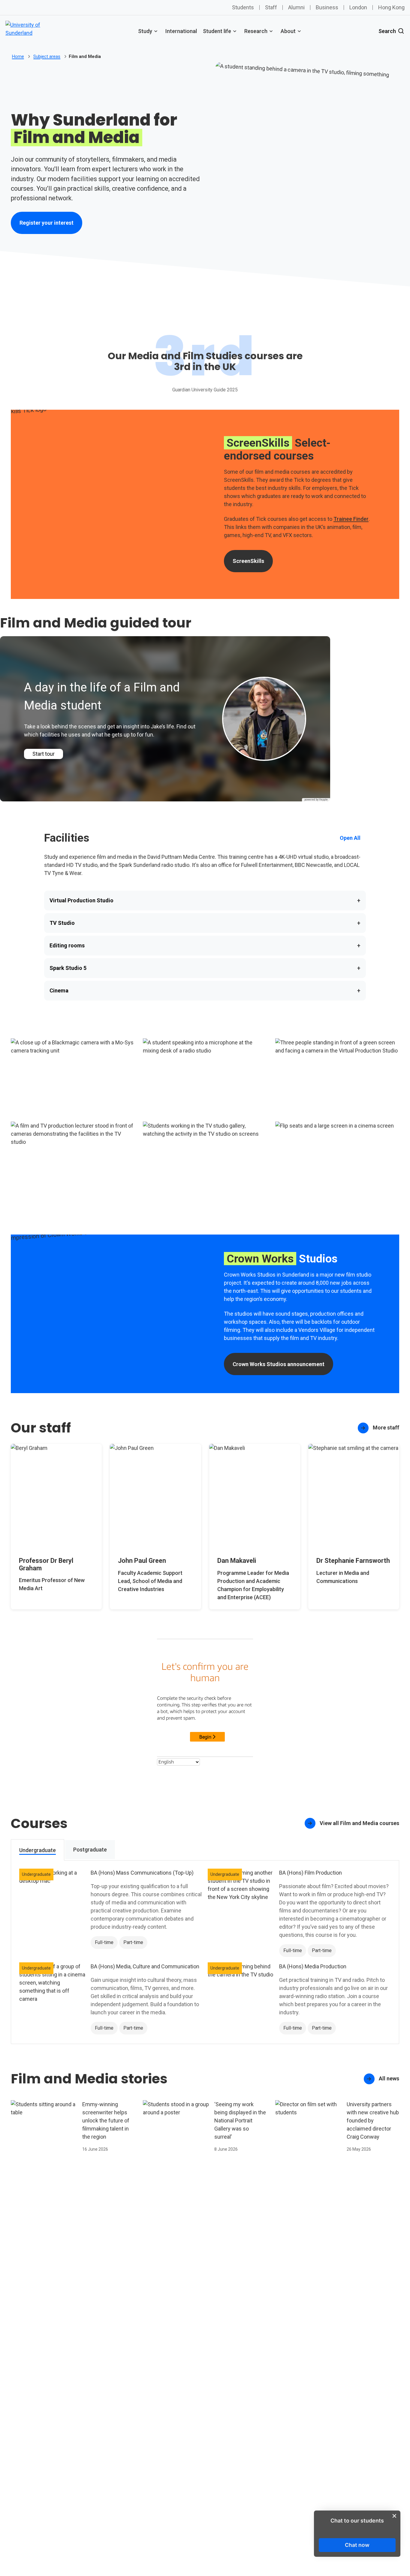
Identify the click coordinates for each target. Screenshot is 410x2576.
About (288, 31)
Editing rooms (205, 946)
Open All (350, 838)
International (181, 31)
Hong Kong (391, 7)
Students (243, 7)
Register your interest (47, 223)
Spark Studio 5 (205, 968)
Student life (217, 31)
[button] (73, 1076)
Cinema (205, 991)
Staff (271, 7)
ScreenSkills (253, 563)
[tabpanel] (205, 1952)
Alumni (296, 7)
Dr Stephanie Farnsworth (353, 1561)
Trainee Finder (351, 519)
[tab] (38, 1850)
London (358, 7)
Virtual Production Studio (205, 901)
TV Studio (205, 923)
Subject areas (47, 56)
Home (18, 56)
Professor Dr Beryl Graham (46, 1564)
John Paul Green (142, 1561)
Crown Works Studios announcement (279, 1364)
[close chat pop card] (394, 2516)
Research (256, 31)
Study (145, 31)
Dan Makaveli (237, 1561)
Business (327, 7)
